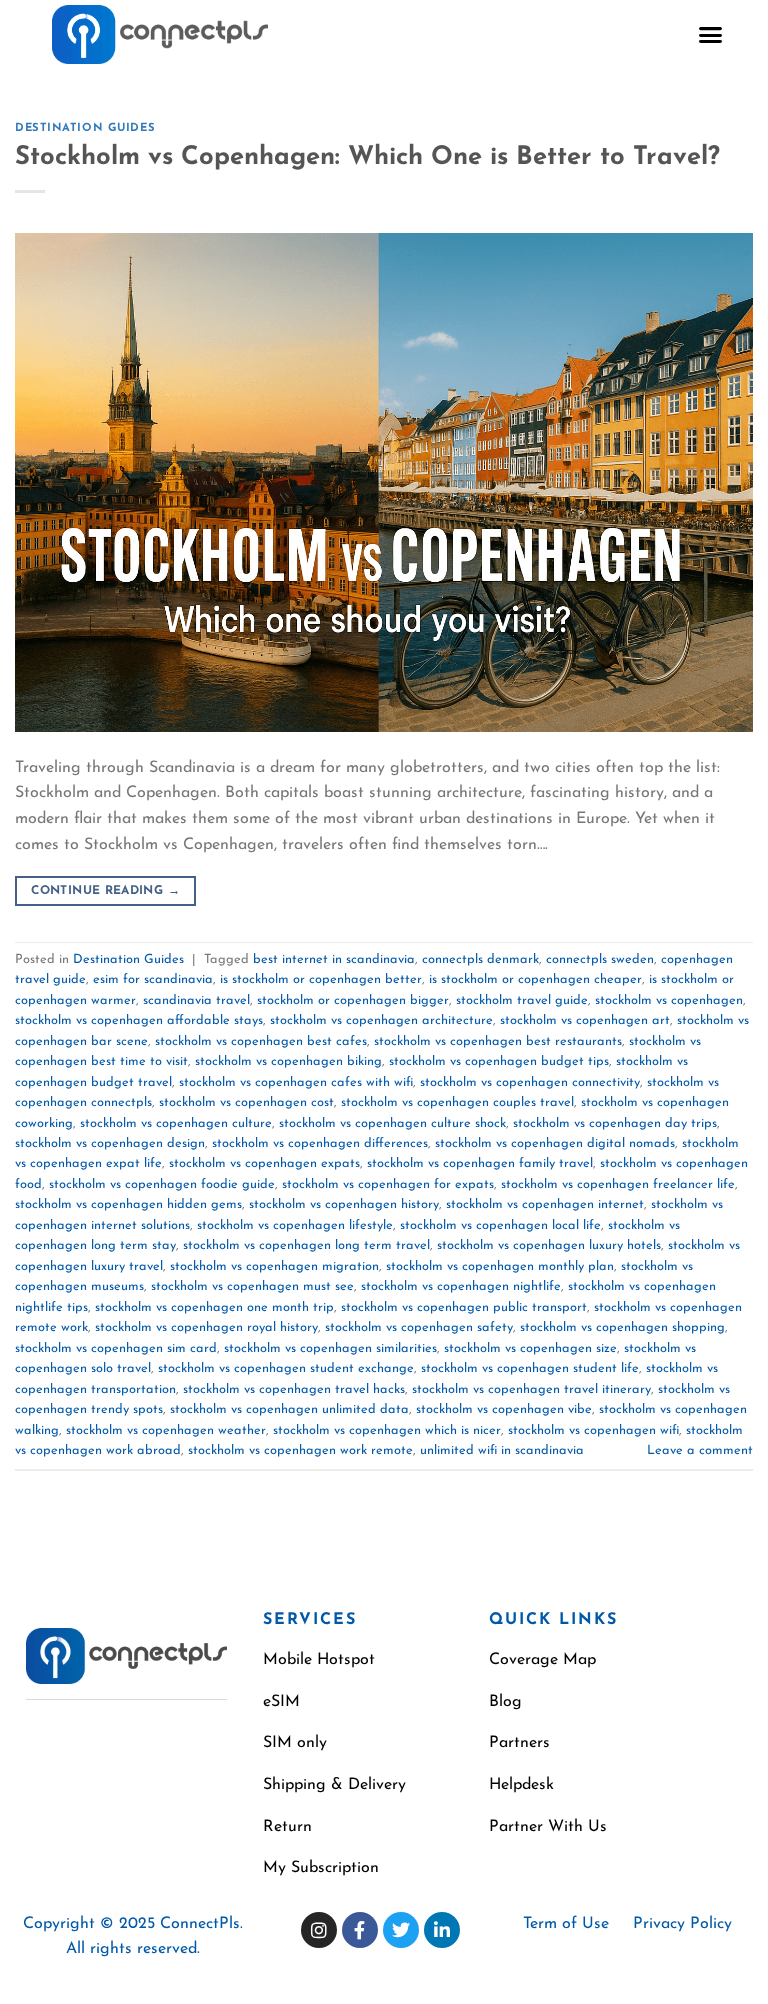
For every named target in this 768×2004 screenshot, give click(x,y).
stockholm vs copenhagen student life (530, 1368)
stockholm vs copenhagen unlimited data (289, 1409)
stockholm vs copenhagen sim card (116, 1348)
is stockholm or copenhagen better (321, 979)
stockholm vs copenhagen (669, 1000)
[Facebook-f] (360, 1930)
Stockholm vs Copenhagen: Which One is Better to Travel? (367, 157)
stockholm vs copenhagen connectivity (530, 1082)
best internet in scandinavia (334, 959)
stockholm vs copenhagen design (110, 1143)
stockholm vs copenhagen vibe (504, 1409)
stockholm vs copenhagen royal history (206, 1327)
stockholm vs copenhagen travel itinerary (531, 1389)
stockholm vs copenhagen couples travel (457, 1102)
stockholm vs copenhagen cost (246, 1102)
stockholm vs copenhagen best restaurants (498, 1041)
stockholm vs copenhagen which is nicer (387, 1430)
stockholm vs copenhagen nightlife (461, 1286)
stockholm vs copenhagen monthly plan (500, 1266)
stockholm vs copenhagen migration (274, 1266)
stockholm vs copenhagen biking (288, 1061)
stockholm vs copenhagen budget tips (499, 1061)
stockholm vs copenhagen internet (545, 1204)
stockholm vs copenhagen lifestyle (295, 1225)
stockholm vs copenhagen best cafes (261, 1041)
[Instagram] (319, 1930)
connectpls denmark (480, 959)
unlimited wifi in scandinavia (502, 1450)
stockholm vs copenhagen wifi (593, 1430)
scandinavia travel (196, 1000)
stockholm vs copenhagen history (344, 1204)
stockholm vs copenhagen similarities (330, 1348)
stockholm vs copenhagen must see (252, 1286)
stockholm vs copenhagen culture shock (392, 1123)
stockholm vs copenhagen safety (419, 1327)
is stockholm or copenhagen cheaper (535, 979)
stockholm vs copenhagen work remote (300, 1450)
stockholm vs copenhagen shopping (622, 1327)
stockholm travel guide (522, 1000)
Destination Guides (85, 128)
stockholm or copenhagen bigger (353, 1000)
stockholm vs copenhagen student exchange (286, 1368)
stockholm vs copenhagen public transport (464, 1307)
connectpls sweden (600, 959)
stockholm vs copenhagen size (530, 1348)
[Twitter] (401, 1930)
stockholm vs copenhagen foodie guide (162, 1184)
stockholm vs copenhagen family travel (480, 1163)
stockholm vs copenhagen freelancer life (618, 1184)
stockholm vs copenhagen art (585, 1020)
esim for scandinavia (153, 979)
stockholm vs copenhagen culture (176, 1123)
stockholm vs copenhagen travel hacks (294, 1389)
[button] (711, 35)
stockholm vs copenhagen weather (166, 1430)
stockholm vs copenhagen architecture (381, 1020)
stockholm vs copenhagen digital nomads (555, 1143)
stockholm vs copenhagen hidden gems (128, 1204)
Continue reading (105, 891)
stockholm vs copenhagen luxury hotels (549, 1245)
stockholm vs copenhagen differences (320, 1143)
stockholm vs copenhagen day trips (615, 1123)
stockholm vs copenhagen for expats (388, 1184)
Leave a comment (700, 1450)
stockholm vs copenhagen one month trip (214, 1307)
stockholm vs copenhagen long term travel (306, 1245)
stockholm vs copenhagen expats (264, 1163)
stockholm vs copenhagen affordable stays (139, 1020)
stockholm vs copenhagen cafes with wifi (296, 1082)
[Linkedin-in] (442, 1930)
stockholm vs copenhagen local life (500, 1225)
